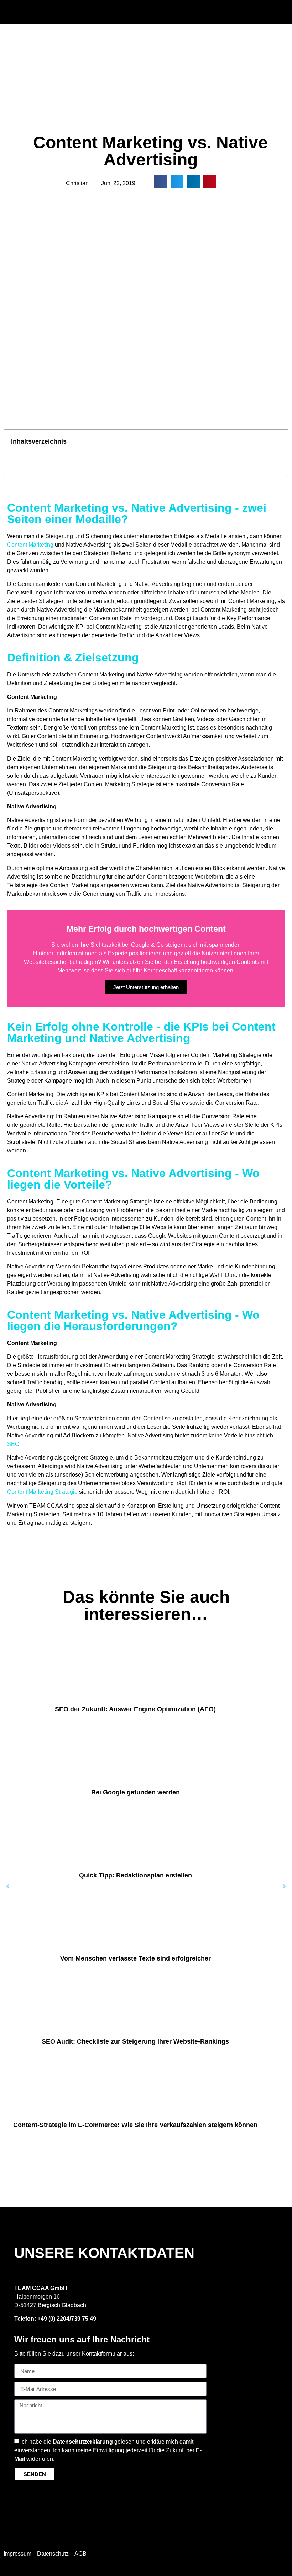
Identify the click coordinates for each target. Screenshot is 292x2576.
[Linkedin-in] (279, 2544)
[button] (219, 11)
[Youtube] (279, 2551)
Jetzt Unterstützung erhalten (146, 987)
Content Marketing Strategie (42, 1492)
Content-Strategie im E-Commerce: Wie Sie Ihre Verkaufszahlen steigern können (135, 2125)
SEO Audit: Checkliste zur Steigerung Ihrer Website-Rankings (135, 2041)
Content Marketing (30, 545)
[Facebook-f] (279, 2536)
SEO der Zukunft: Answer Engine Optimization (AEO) (135, 1709)
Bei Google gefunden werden (135, 1792)
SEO (13, 1444)
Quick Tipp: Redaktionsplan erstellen (135, 1875)
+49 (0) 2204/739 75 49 (67, 2319)
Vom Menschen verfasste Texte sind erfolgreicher (135, 1958)
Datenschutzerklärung (83, 2442)
